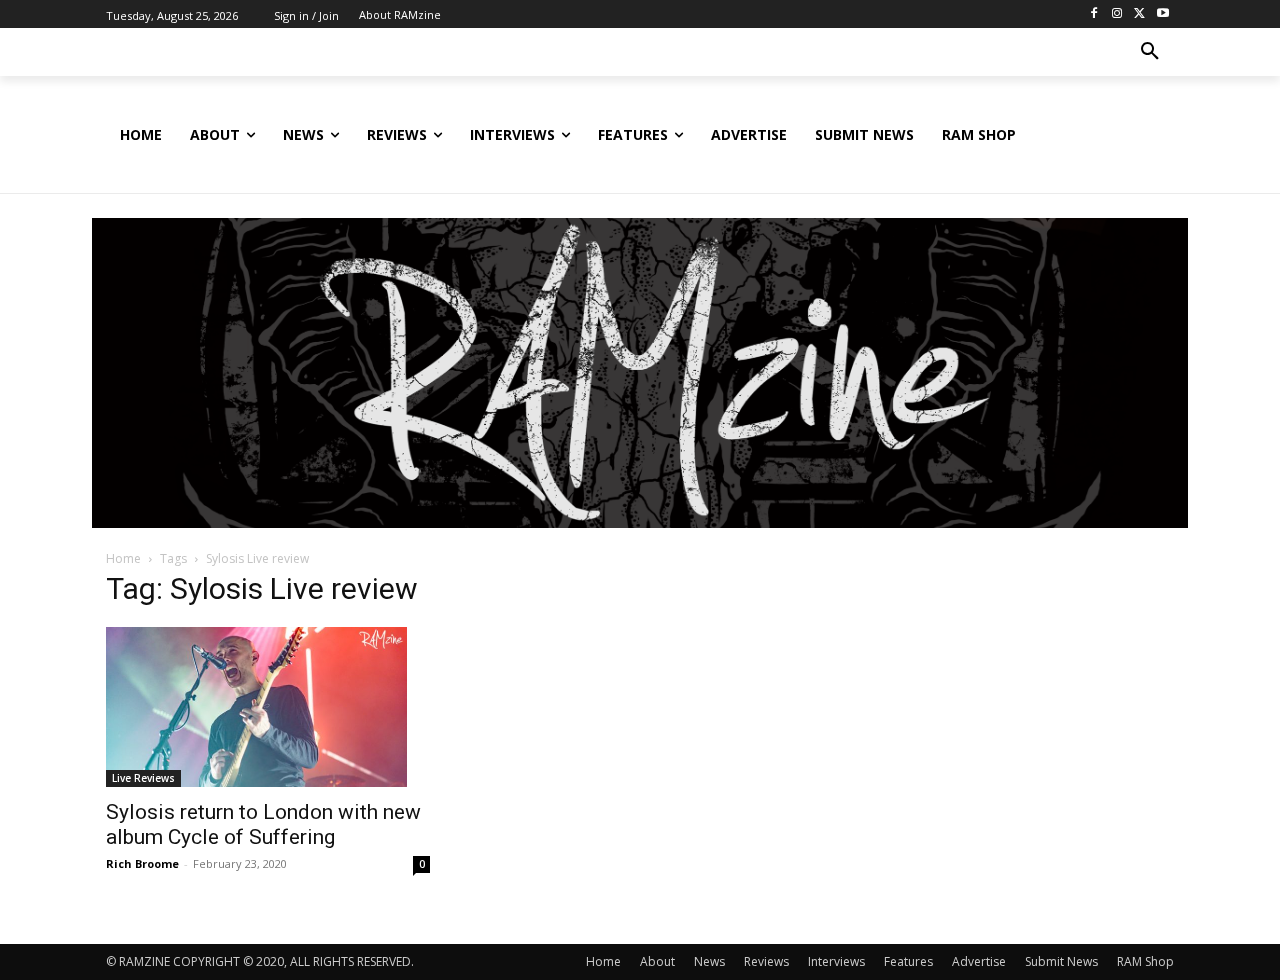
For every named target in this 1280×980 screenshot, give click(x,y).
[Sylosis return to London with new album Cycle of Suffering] (268, 707)
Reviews (766, 961)
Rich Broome (142, 863)
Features (908, 961)
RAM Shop (1145, 961)
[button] (1150, 52)
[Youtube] (1162, 14)
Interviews (836, 961)
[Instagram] (1117, 14)
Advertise (979, 961)
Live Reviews (143, 778)
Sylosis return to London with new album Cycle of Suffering (263, 824)
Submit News (1061, 961)
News (709, 961)
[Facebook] (1094, 14)
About (657, 961)
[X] (1139, 14)
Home (123, 558)
